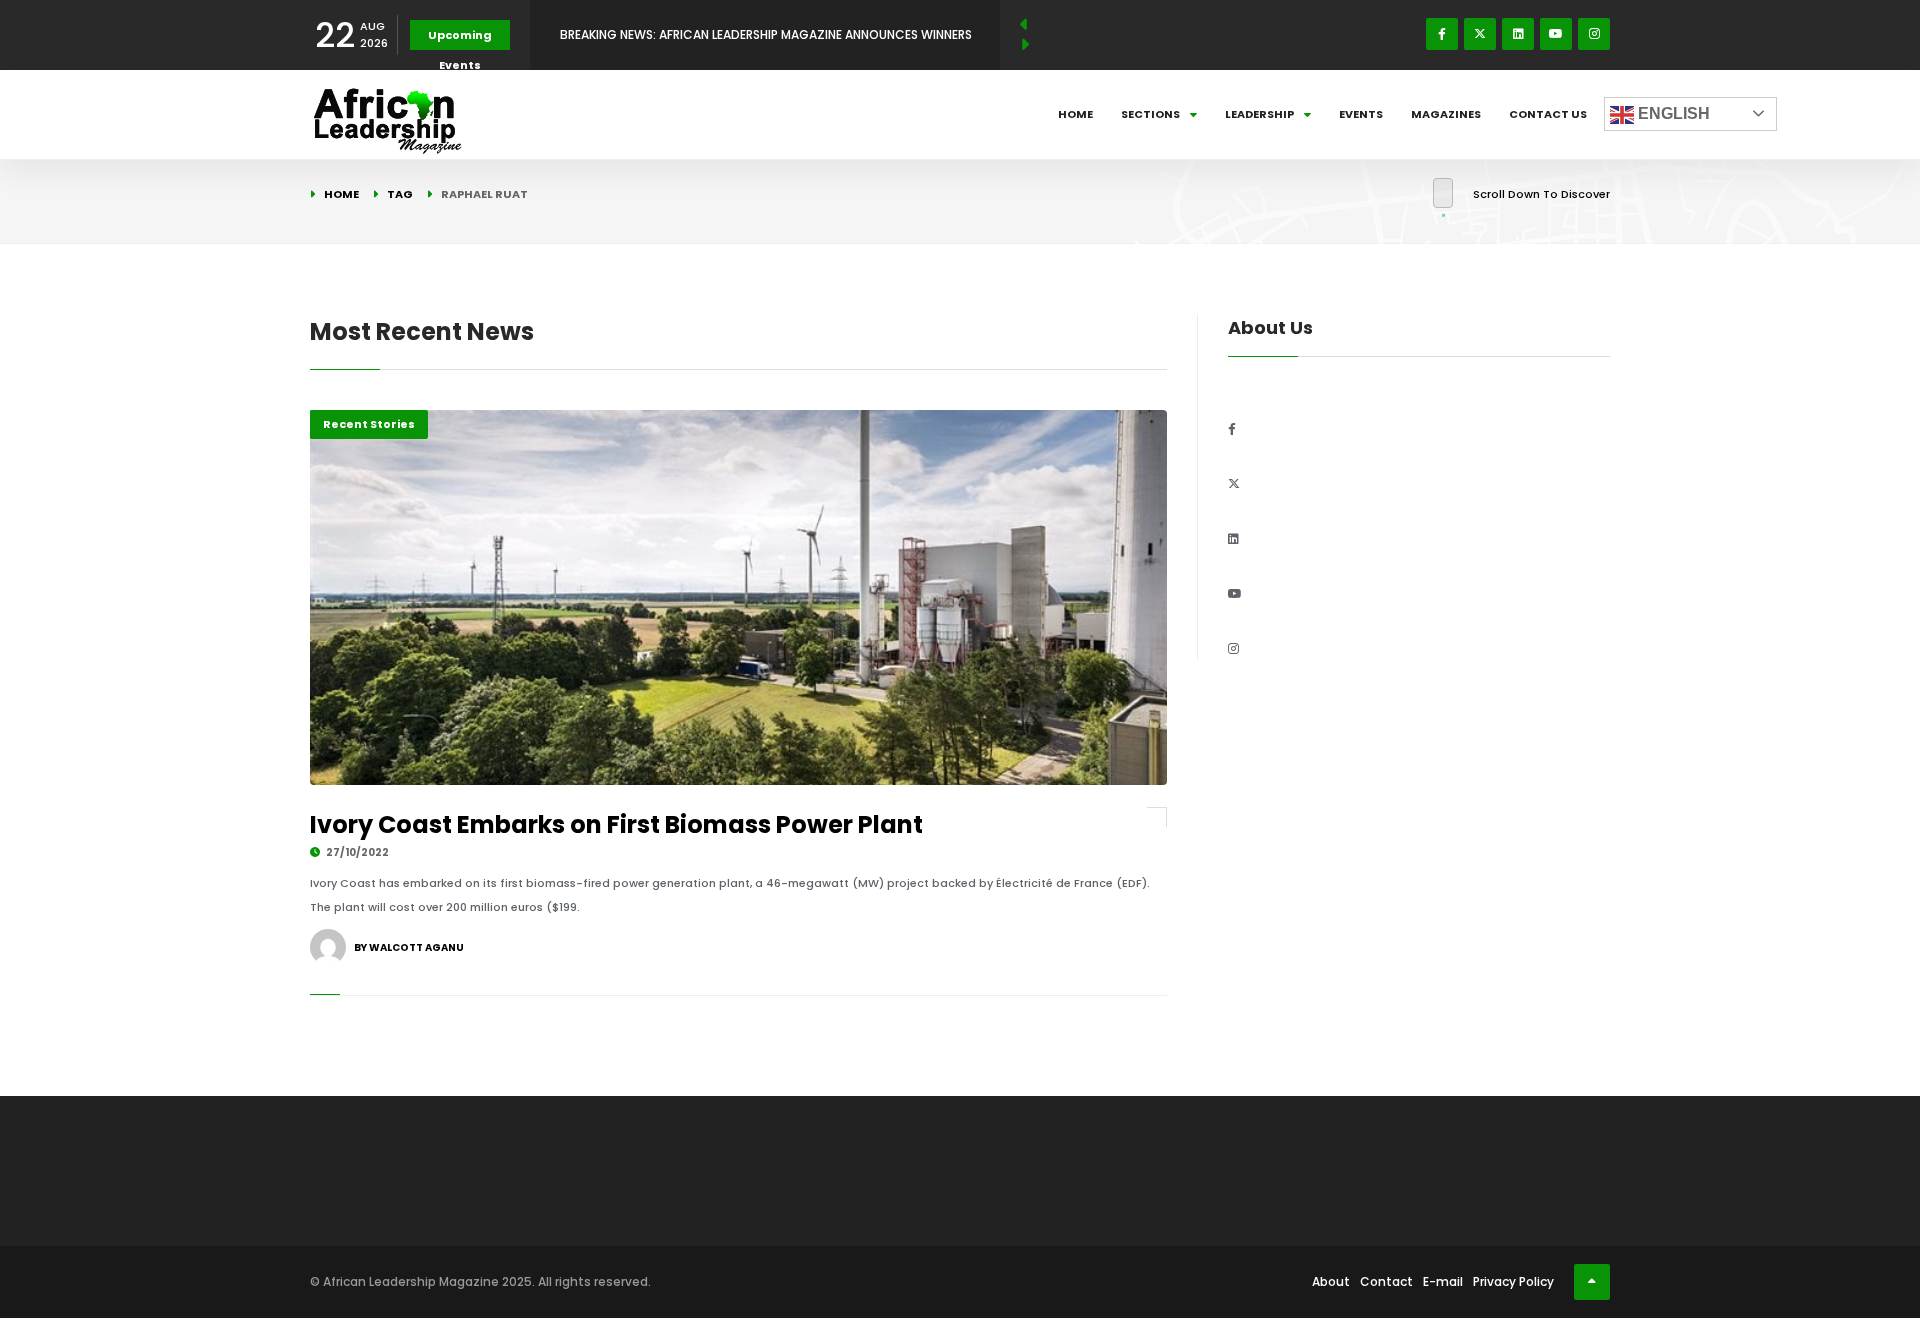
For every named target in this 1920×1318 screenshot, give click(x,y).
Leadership (1259, 114)
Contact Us (1548, 114)
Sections (1150, 114)
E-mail (1443, 1281)
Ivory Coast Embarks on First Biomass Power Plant (616, 824)
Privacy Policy (1513, 1281)
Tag (400, 194)
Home (1075, 114)
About (1331, 1281)
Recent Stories (369, 424)
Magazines (1446, 114)
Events (1361, 114)
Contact (1386, 1281)
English (1672, 113)
